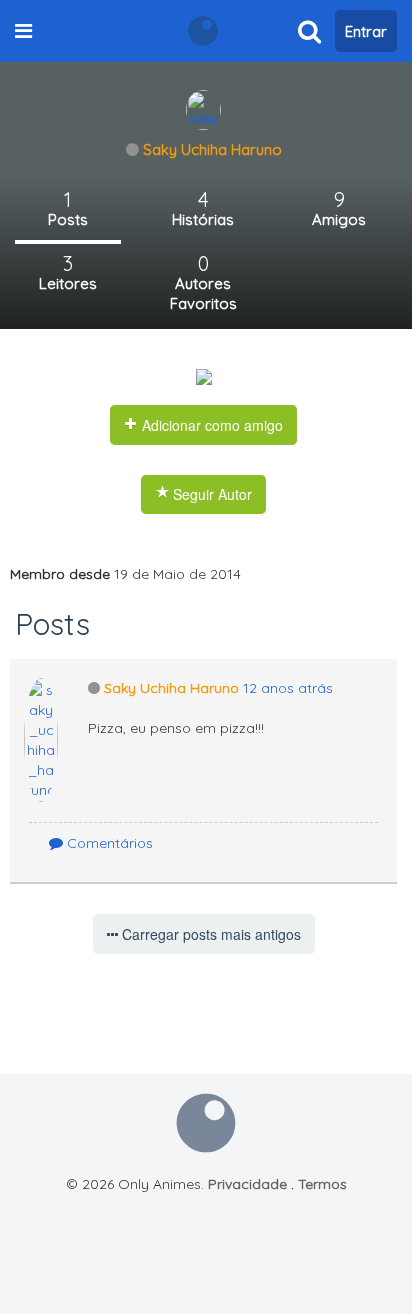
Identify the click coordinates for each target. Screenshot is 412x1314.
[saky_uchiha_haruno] (203, 109)
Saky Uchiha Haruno (212, 149)
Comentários (108, 843)
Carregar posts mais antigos (209, 934)
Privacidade (247, 1184)
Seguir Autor (210, 494)
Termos (322, 1184)
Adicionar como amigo (210, 425)
